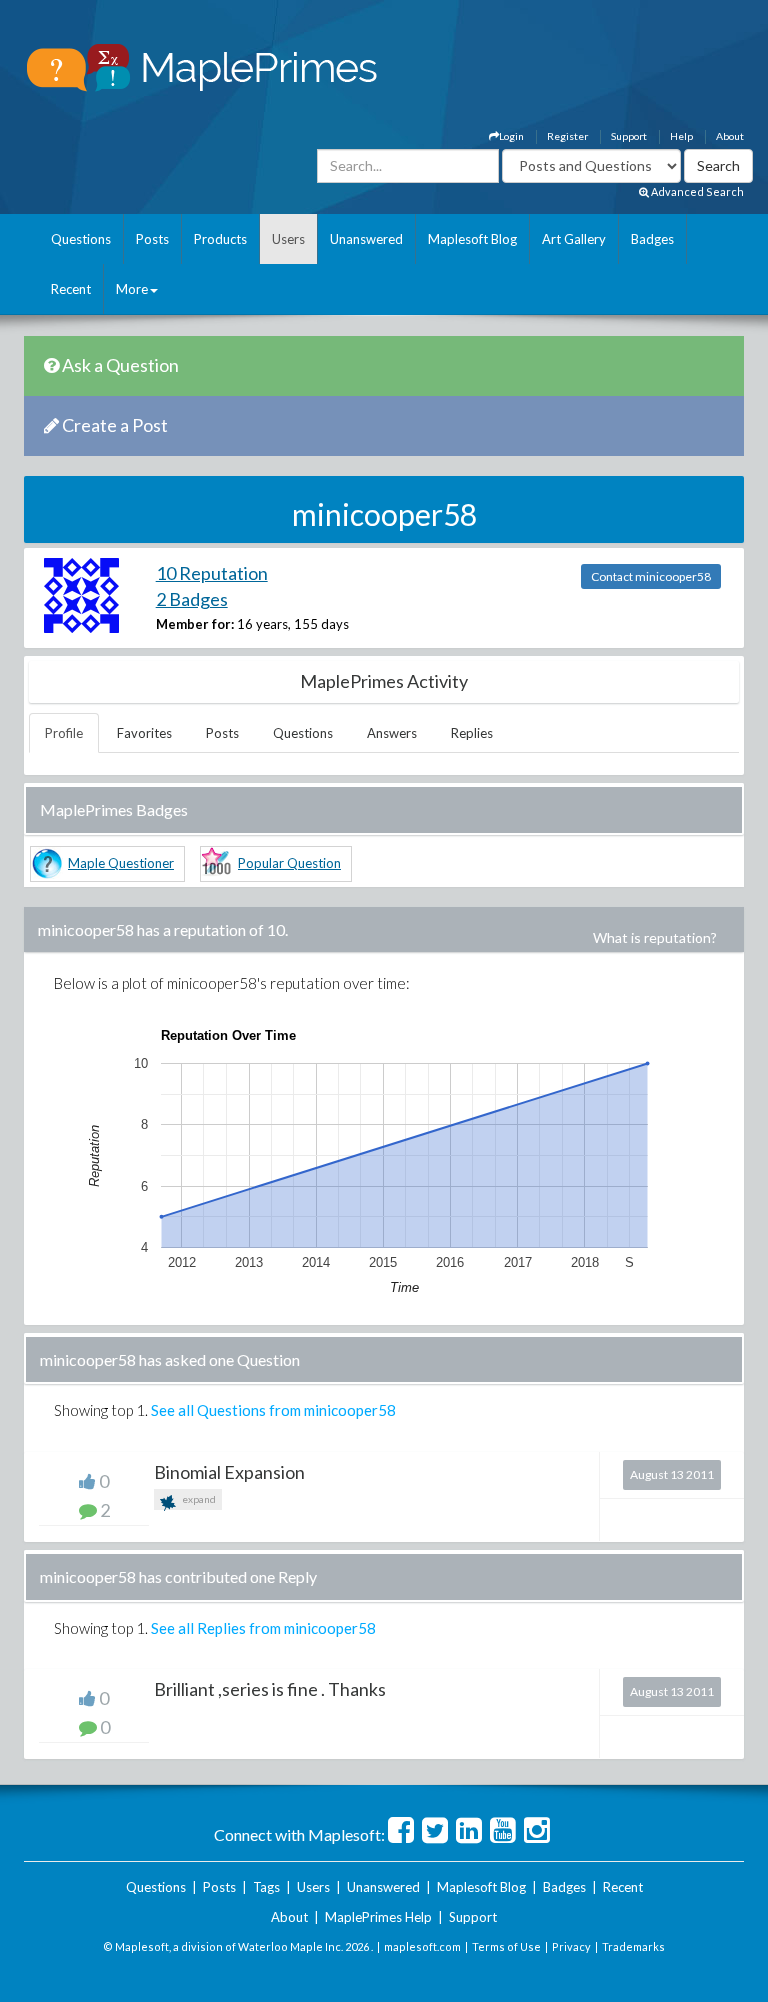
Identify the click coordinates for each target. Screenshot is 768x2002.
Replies (472, 733)
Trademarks (633, 1946)
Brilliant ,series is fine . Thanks (270, 1689)
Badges (652, 239)
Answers (392, 733)
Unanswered (366, 239)
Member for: (195, 624)
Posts (152, 239)
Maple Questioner (121, 863)
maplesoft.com (422, 1946)
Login (511, 136)
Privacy (571, 1946)
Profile (64, 733)
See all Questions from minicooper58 (273, 1410)
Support (629, 136)
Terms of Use (506, 1946)
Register (567, 136)
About (730, 136)
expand (198, 1499)
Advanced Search (696, 191)
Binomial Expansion (229, 1472)
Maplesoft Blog (472, 239)
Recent (71, 289)
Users (288, 239)
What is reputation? (655, 937)
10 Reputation (212, 573)
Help (681, 136)
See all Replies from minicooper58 (263, 1628)
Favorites (144, 733)
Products (220, 239)
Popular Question (289, 863)
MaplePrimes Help (378, 1917)
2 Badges (192, 599)
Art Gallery (574, 239)
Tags (266, 1887)
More (132, 289)
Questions (81, 239)
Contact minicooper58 (651, 576)
